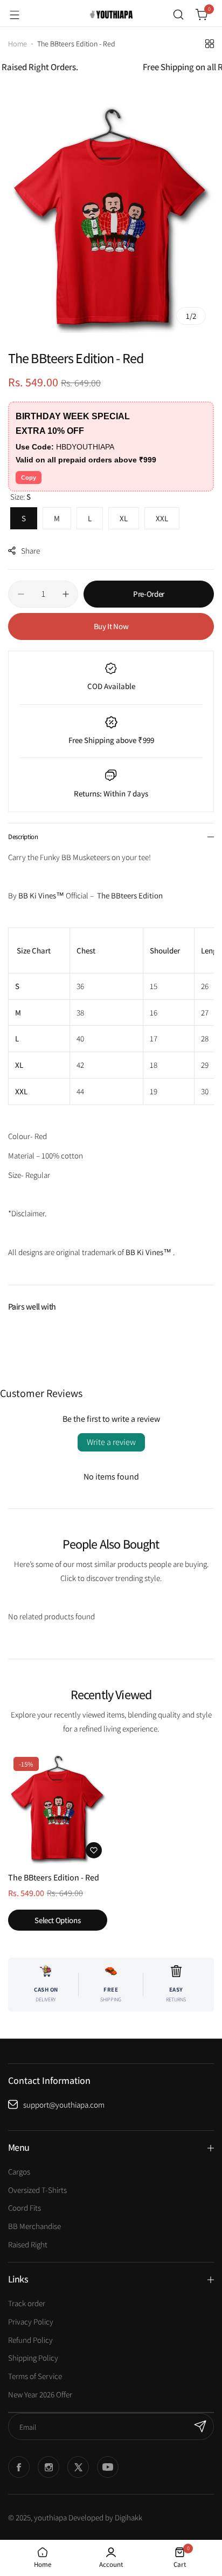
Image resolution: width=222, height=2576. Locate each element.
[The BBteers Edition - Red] (58, 1808)
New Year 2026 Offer (40, 2394)
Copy (29, 478)
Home (18, 44)
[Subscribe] (200, 2427)
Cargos (19, 2172)
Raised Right (28, 2244)
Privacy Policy (31, 2322)
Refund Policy (30, 2340)
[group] (111, 216)
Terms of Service (35, 2376)
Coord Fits (25, 2208)
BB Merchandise (34, 2226)
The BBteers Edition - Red (54, 1878)
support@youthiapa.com (64, 2105)
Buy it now (111, 626)
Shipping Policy (33, 2358)
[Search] (178, 15)
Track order (27, 2303)
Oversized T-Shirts (37, 2190)
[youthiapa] (111, 15)
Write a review (111, 1442)
